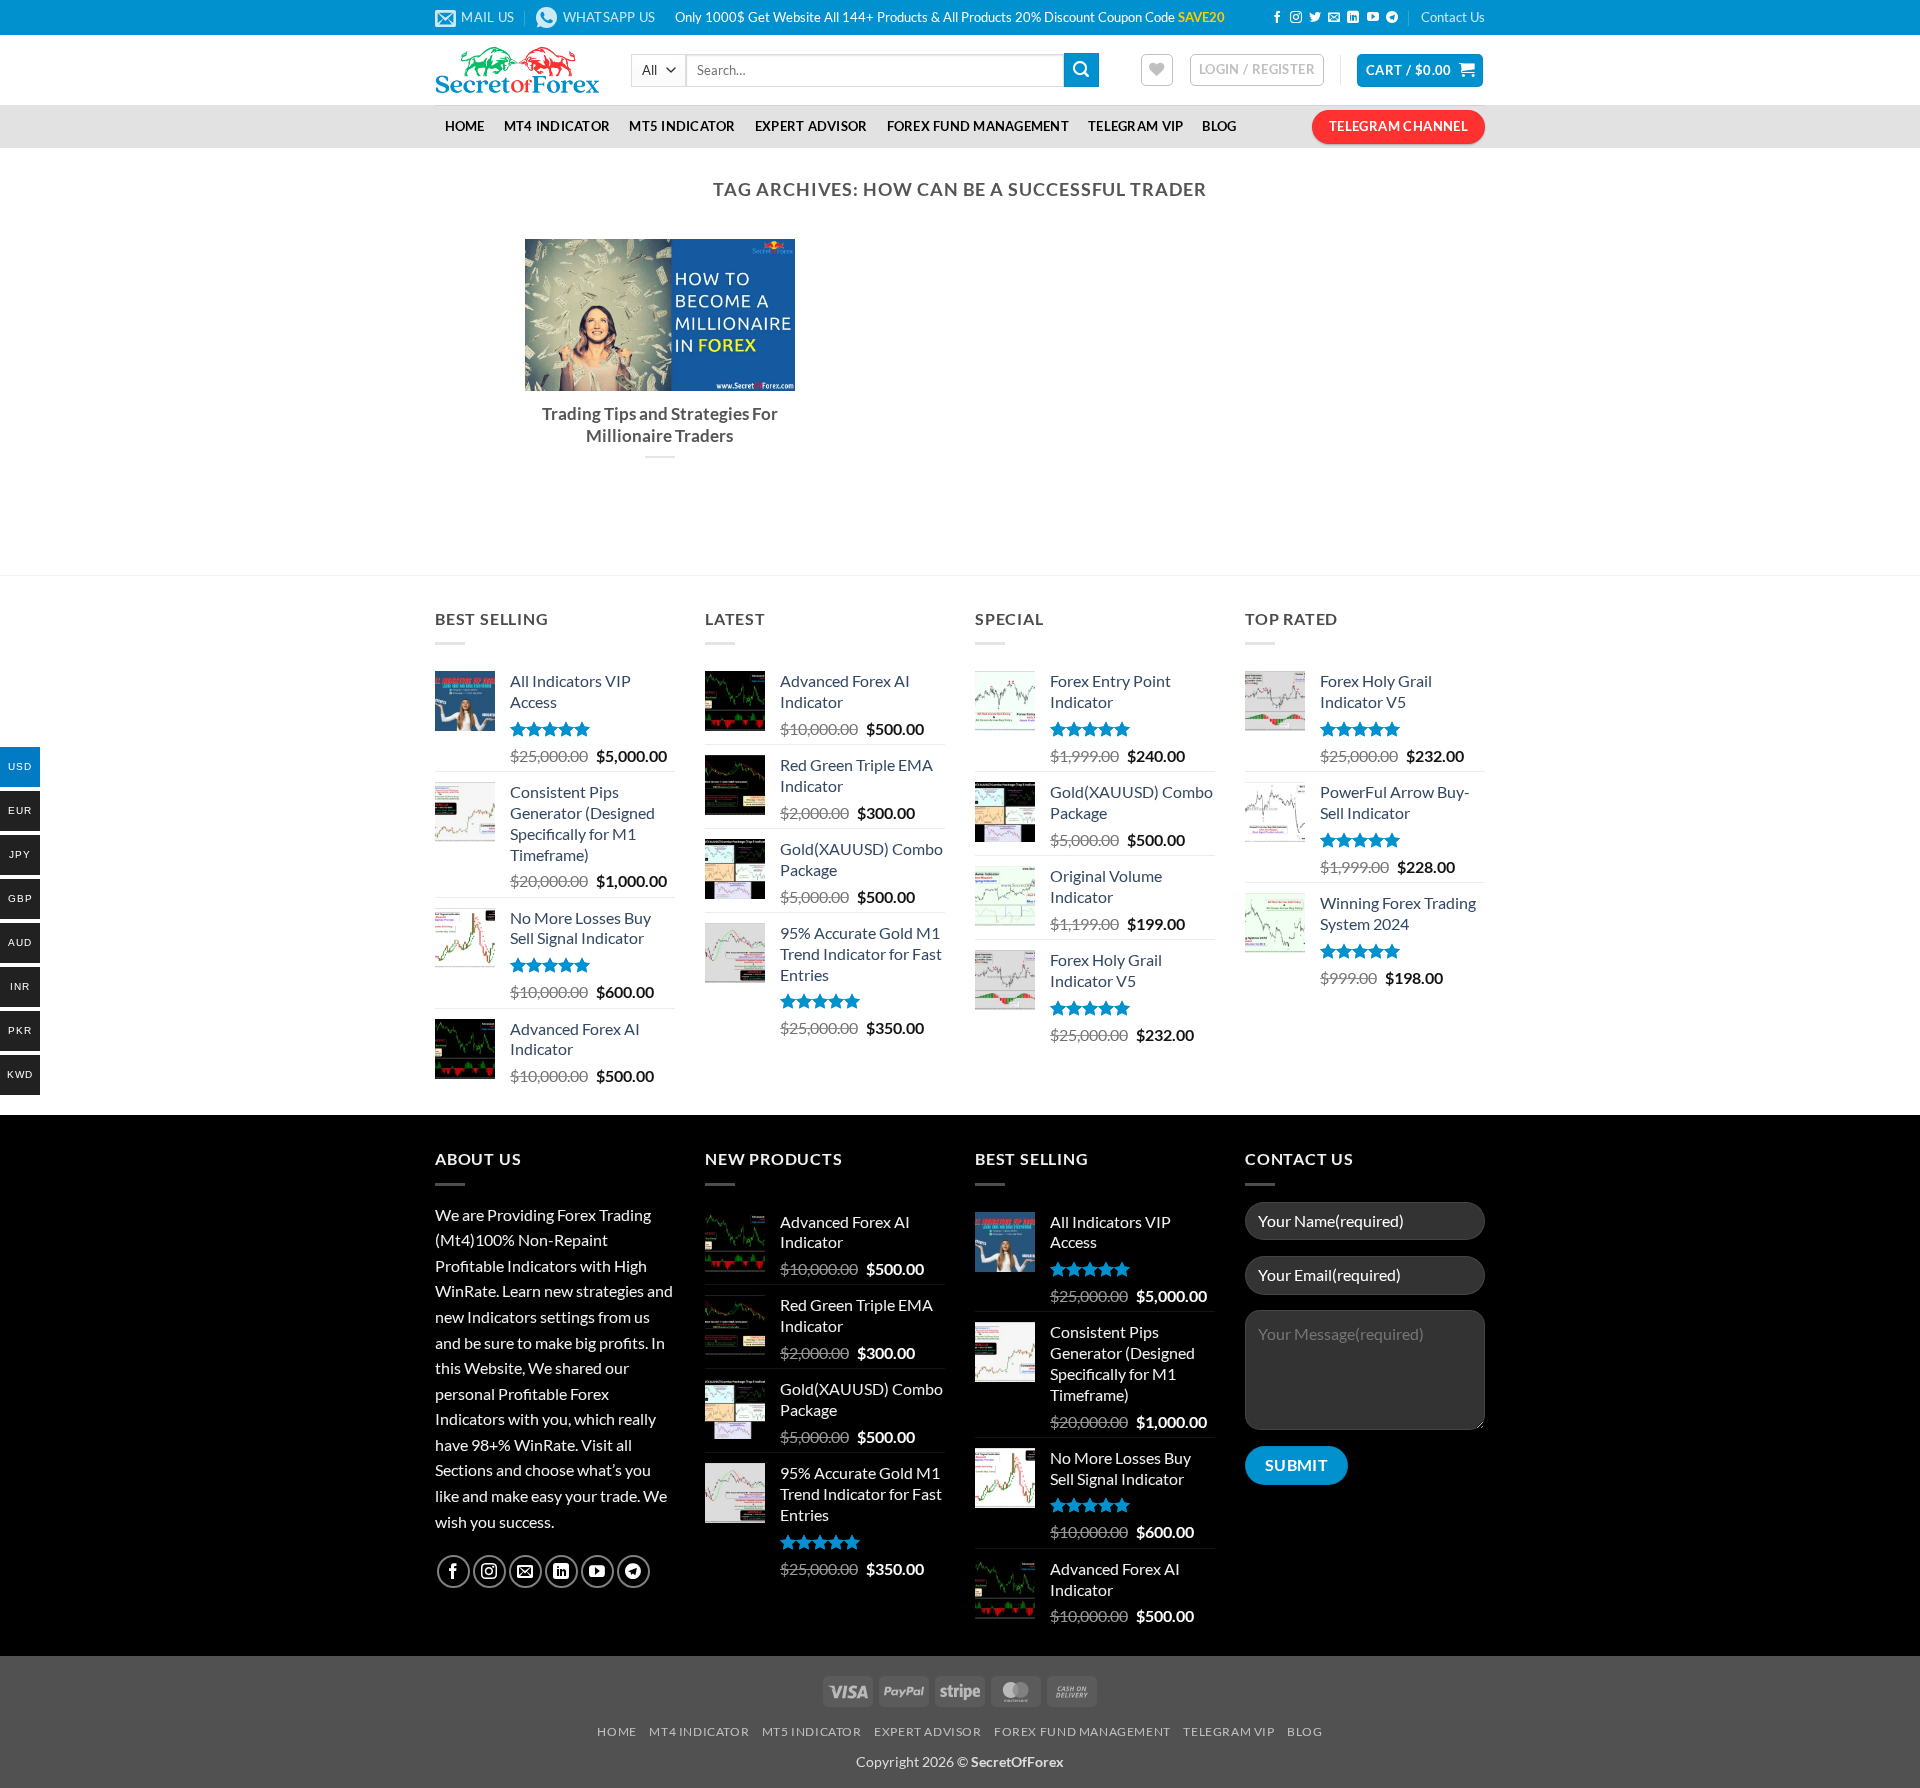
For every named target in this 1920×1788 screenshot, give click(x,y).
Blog (1219, 126)
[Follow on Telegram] (1392, 18)
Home (465, 126)
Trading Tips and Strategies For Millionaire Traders (660, 425)
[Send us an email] (1334, 18)
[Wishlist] (1157, 70)
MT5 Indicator (682, 126)
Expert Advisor (811, 126)
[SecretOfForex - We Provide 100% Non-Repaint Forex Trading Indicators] (518, 70)
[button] (1257, 70)
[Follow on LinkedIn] (1353, 18)
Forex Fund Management (978, 126)
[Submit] (1081, 70)
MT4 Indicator (557, 126)
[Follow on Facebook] (1277, 18)
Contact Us (1453, 17)
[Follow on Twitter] (1315, 18)
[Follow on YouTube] (1373, 18)
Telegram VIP (1135, 126)
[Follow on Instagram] (1296, 18)
